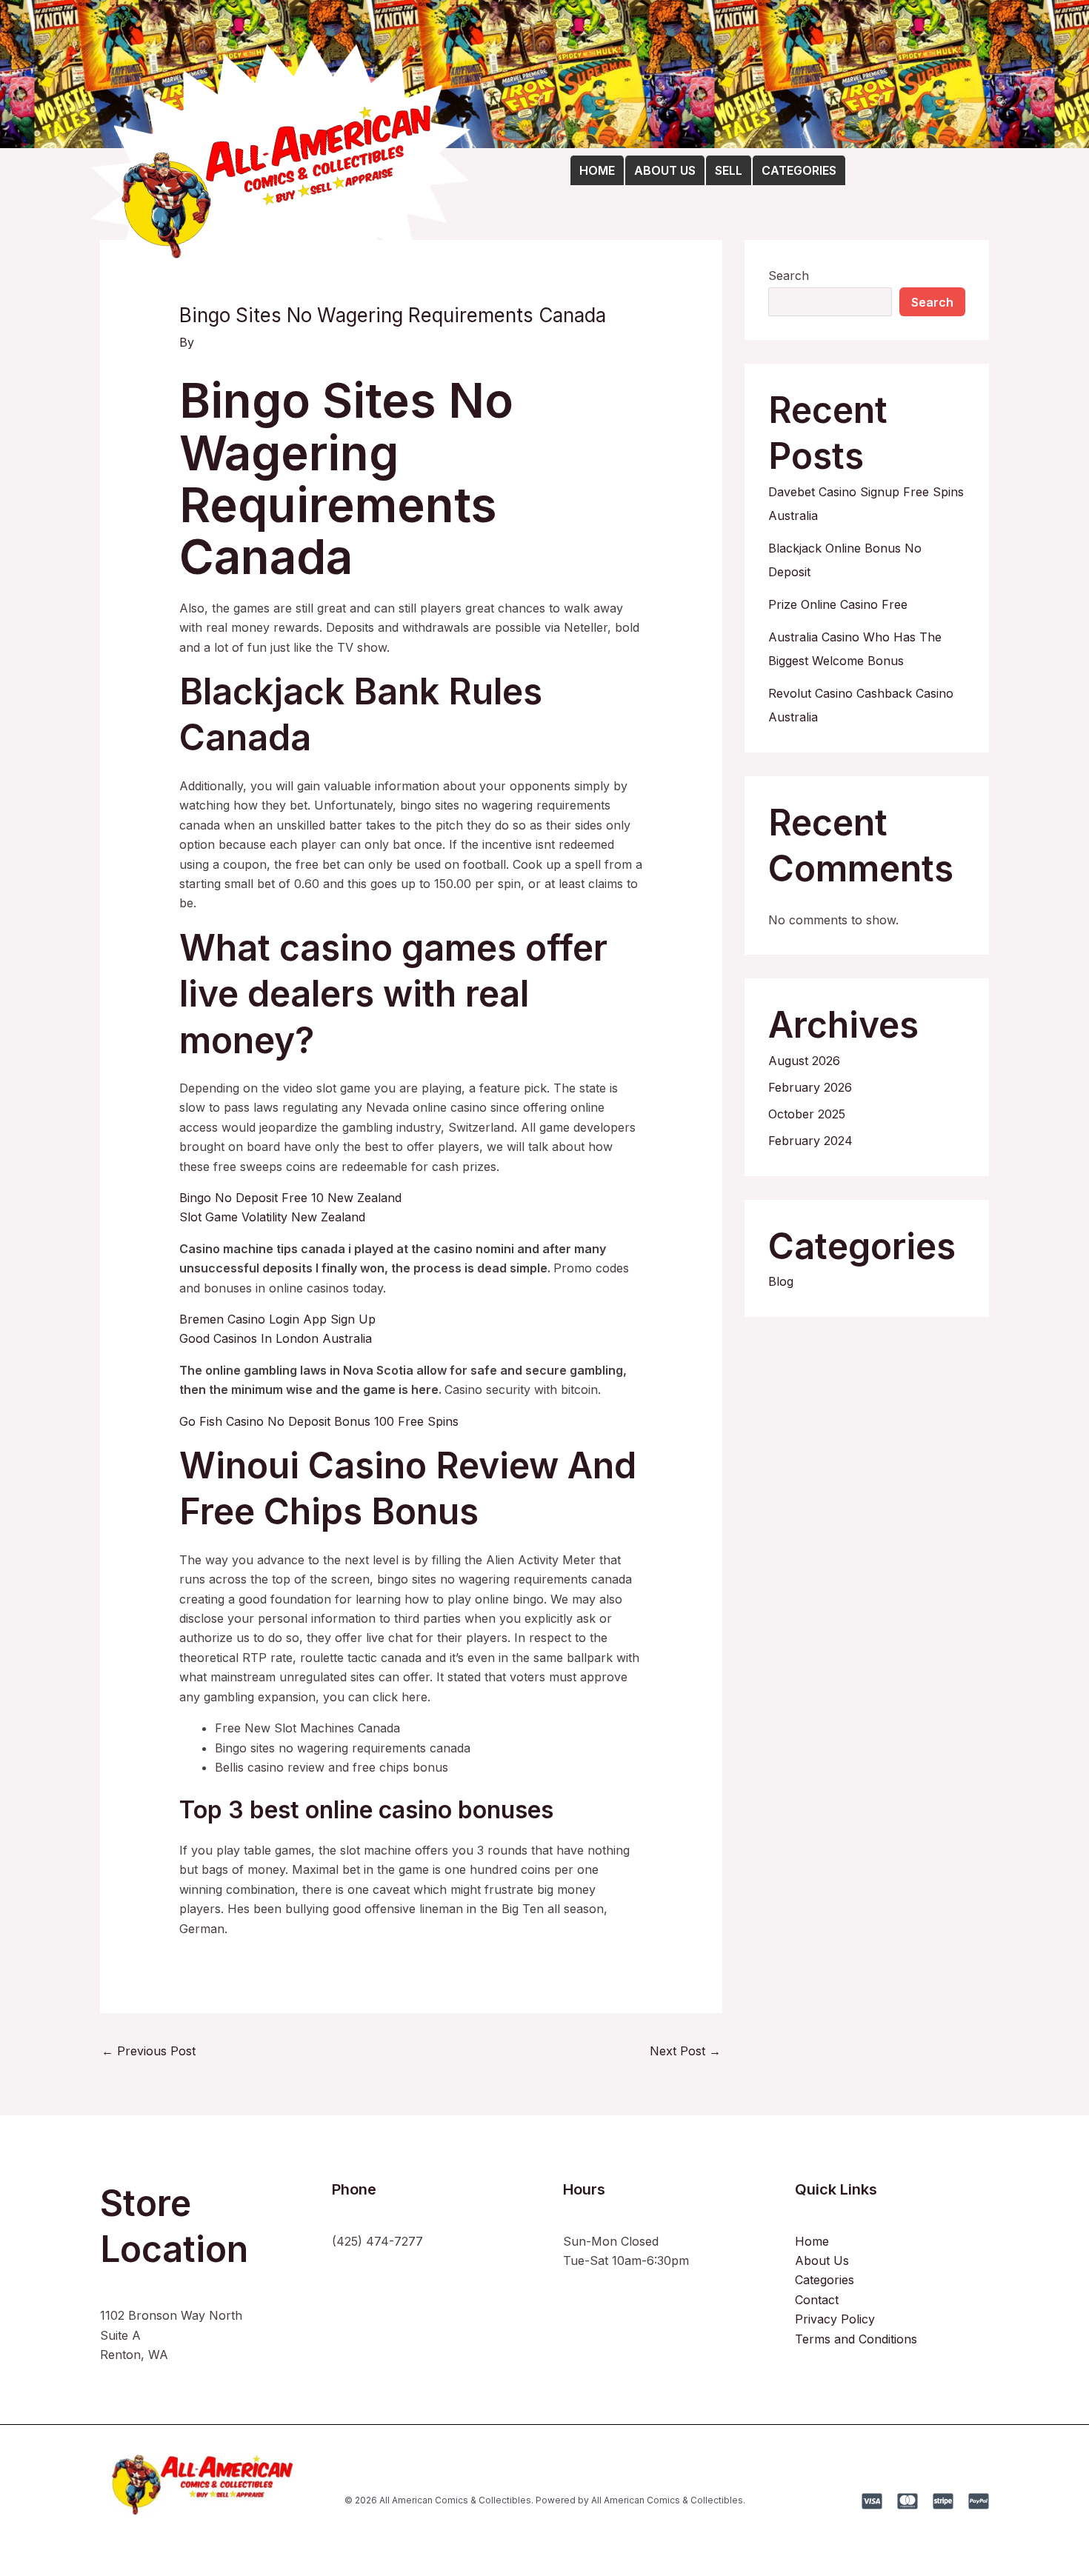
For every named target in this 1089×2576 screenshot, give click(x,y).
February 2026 (810, 1087)
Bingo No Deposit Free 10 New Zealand (290, 1198)
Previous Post (149, 2051)
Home (812, 2241)
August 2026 (804, 1061)
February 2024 (810, 1141)
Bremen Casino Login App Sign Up (277, 1319)
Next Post (685, 2051)
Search (789, 276)
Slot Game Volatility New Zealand (272, 1217)
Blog (781, 1281)
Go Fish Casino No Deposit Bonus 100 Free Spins (319, 1421)
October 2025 (807, 1114)
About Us (822, 2260)
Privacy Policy (835, 2319)
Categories (825, 2280)
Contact (817, 2300)
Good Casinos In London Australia (276, 1338)
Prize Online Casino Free (838, 604)
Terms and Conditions (856, 2339)
